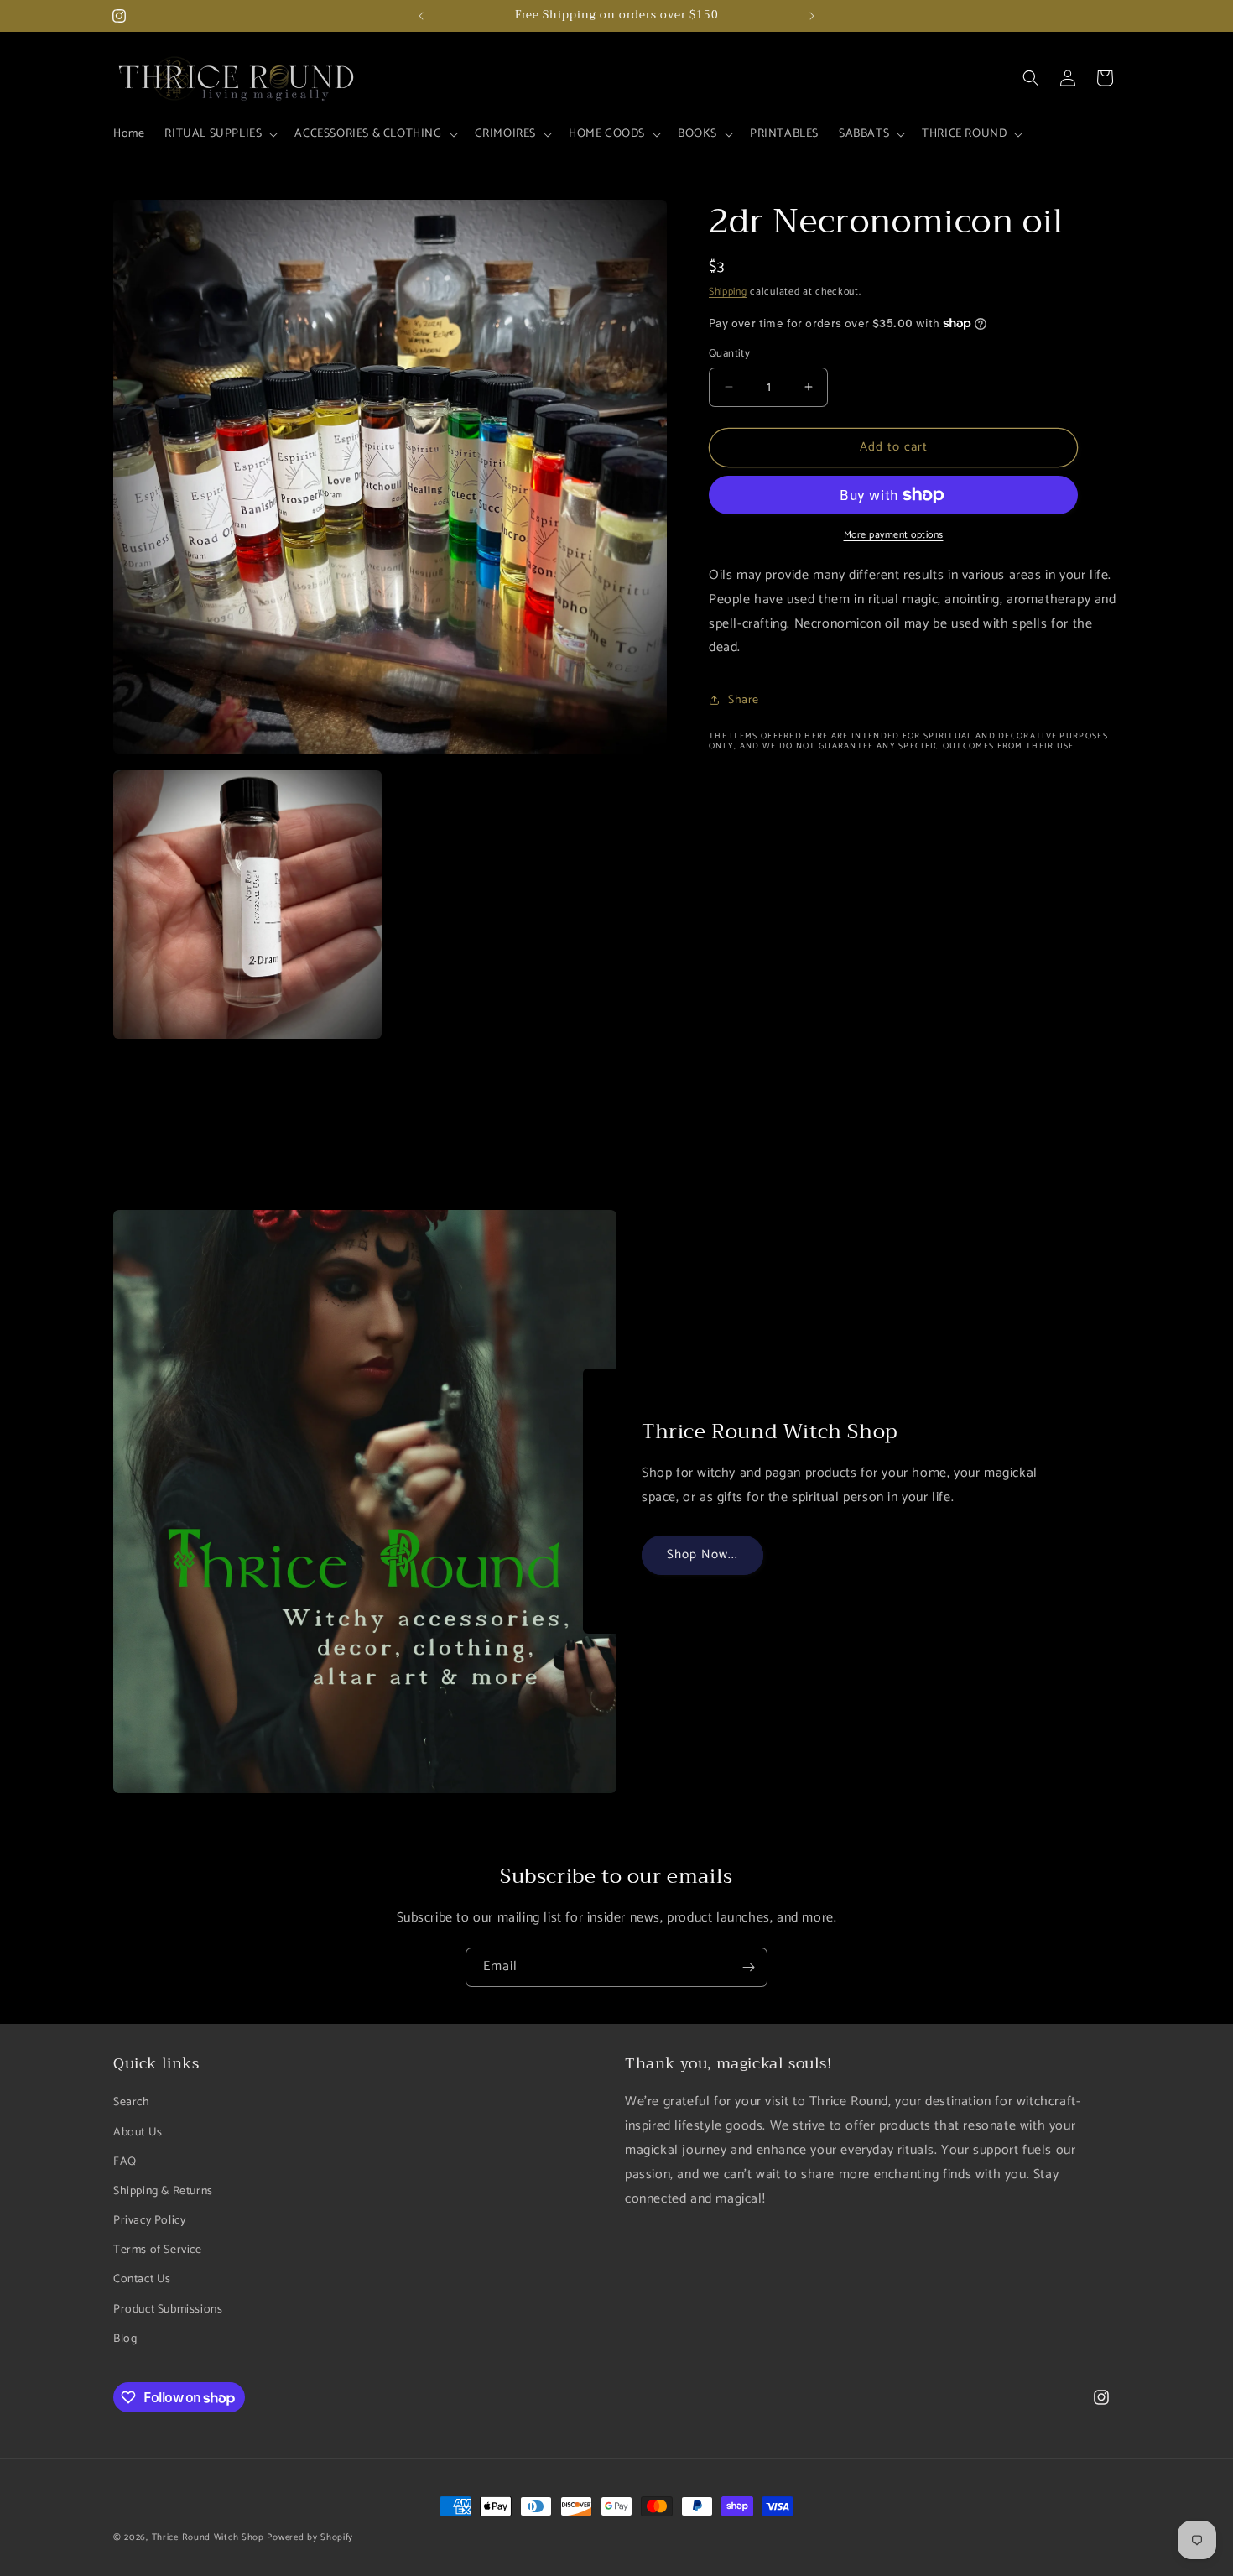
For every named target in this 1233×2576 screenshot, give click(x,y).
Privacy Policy (149, 2221)
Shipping (728, 292)
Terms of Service (158, 2250)
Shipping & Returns (163, 2191)
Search (132, 2102)
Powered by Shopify (310, 2537)
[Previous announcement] (421, 16)
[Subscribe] (748, 1967)
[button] (219, 134)
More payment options (894, 535)
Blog (125, 2339)
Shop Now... (702, 1555)
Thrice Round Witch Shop (208, 2537)
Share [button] (744, 699)
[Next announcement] (812, 16)
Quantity (729, 354)
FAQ (125, 2161)
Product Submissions (168, 2309)
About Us (138, 2132)
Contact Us (142, 2279)
